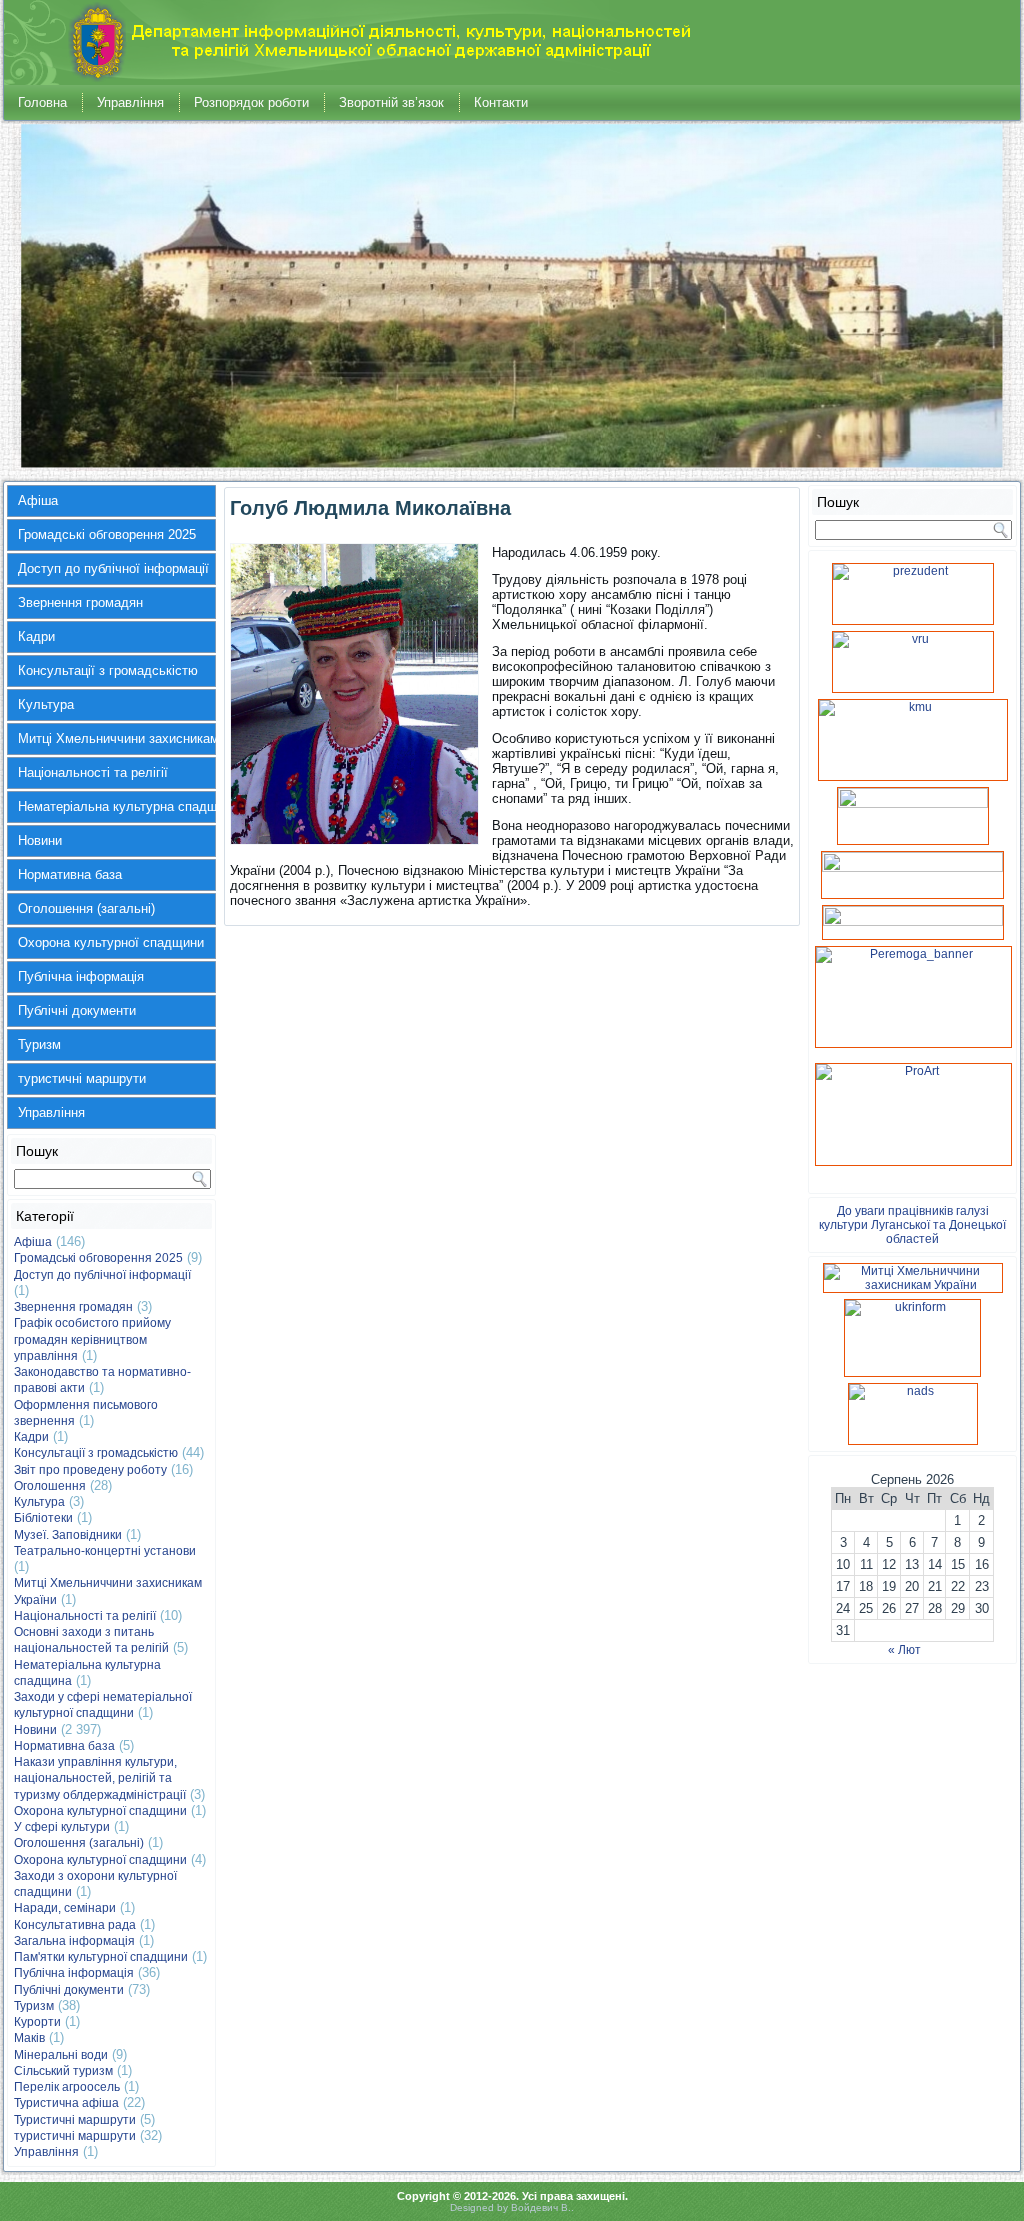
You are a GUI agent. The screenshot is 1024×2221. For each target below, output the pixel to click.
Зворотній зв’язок (391, 102)
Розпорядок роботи (251, 102)
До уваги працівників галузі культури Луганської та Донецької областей (912, 1225)
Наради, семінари (65, 1908)
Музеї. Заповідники (68, 1535)
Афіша (38, 500)
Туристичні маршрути (75, 2120)
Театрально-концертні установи (105, 1551)
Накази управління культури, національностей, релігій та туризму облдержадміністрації (100, 1778)
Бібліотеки (43, 1518)
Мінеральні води (61, 2055)
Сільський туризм (63, 2071)
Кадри (36, 636)
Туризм (39, 1044)
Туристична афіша (66, 2103)
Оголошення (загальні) (86, 908)
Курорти (37, 2022)
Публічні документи (77, 1010)
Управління (130, 102)
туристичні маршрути (82, 1078)
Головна (42, 102)
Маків (29, 2038)
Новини (40, 840)
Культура (46, 704)
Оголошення (50, 1486)
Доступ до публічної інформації (113, 568)
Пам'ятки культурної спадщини (101, 1957)
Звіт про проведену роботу (90, 1470)
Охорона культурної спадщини (111, 942)
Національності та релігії (93, 772)
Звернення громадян (80, 602)
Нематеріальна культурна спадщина (117, 806)
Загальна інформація (74, 1941)
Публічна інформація (81, 976)
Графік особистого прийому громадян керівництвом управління (92, 1339)
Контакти (501, 102)
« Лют (904, 1650)
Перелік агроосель (67, 2087)
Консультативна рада (75, 1925)
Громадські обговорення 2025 (107, 534)
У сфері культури (62, 1827)
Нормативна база (70, 874)
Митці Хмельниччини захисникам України (117, 738)
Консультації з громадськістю (108, 670)
